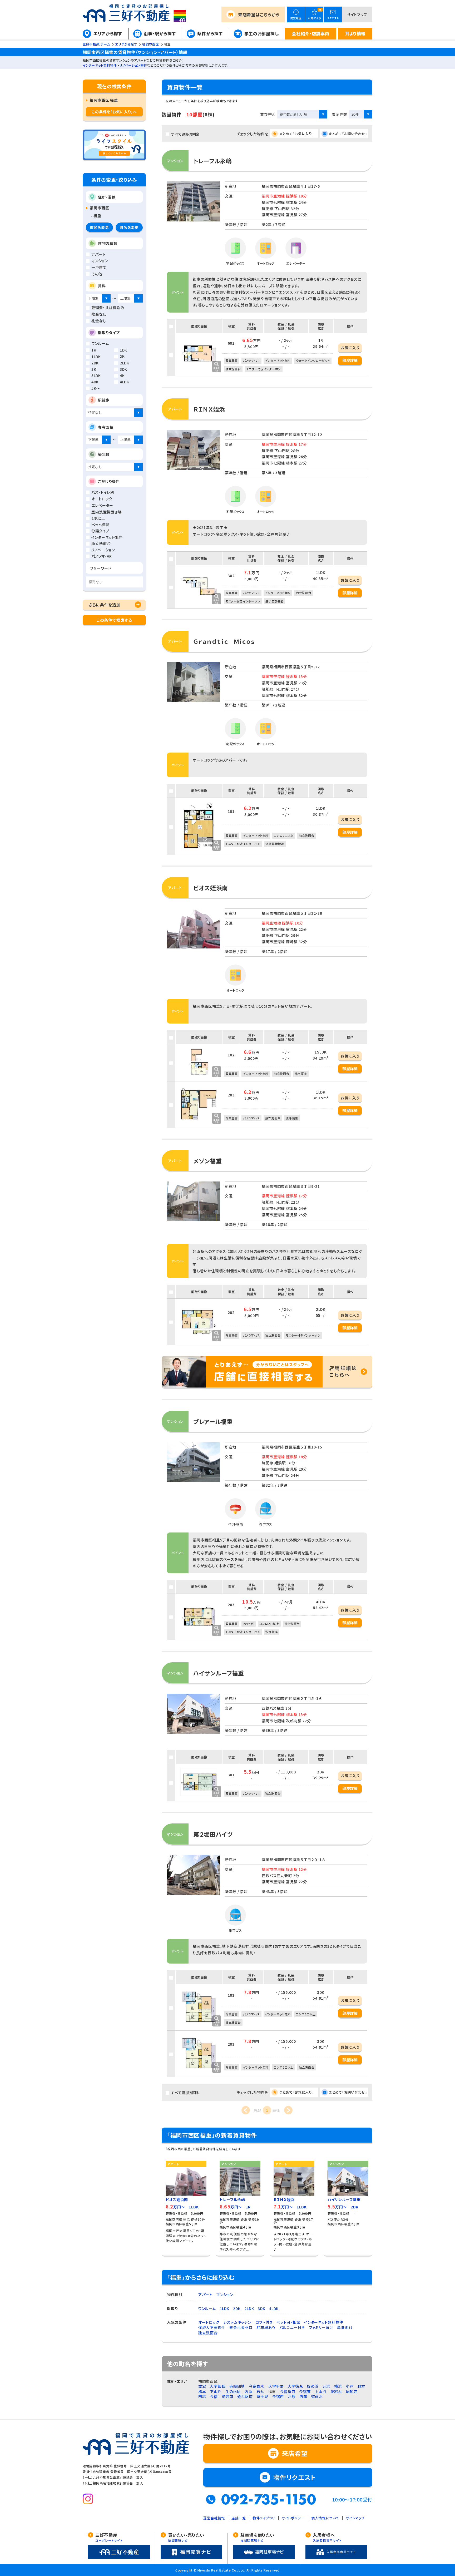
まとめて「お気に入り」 (297, 134)
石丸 (260, 2391)
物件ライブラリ (264, 2518)
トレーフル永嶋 (213, 161)
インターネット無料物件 (100, 65)
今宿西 (278, 2396)
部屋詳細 (350, 360)
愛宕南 (227, 2396)
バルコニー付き (292, 2327)
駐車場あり (266, 2327)
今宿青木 (257, 2386)
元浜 (326, 2386)
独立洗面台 (208, 2333)
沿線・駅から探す (160, 33)
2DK (237, 2308)
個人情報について (325, 2518)
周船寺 (352, 2391)
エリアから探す (108, 33)
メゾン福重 (208, 1161)
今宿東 (305, 2391)
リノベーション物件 (133, 65)
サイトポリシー (293, 2518)
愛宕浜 (336, 2391)
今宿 (214, 2396)
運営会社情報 (214, 2518)
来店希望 (259, 14)
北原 (292, 2396)
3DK (261, 2308)
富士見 (263, 2396)
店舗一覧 (239, 2518)
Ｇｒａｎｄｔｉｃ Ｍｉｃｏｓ (224, 641)
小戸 (350, 2386)
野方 (361, 2386)
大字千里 (276, 2386)
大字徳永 (296, 2386)
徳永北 (317, 2396)
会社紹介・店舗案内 (310, 33)
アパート (205, 2295)
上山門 (320, 2391)
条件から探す (210, 33)
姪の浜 (313, 2386)
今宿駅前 (288, 2391)
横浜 (338, 2386)
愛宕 (202, 2386)
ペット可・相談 (288, 2322)
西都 (303, 2396)
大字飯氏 (218, 2386)
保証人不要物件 (212, 2327)
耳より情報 (355, 33)
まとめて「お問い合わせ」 (348, 134)
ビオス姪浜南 (211, 888)
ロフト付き (264, 2322)
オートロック (209, 2322)
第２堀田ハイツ (213, 1834)
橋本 (202, 2391)
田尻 (202, 2396)
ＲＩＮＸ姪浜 (209, 409)
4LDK (274, 2308)
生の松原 (233, 2391)
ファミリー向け (321, 2327)
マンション (225, 2295)
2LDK (249, 2308)
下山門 (216, 2391)
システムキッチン (237, 2322)
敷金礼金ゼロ (241, 2327)
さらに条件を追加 (105, 605)
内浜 (248, 2391)
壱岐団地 (237, 2386)
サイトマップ (357, 14)
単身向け (345, 2327)
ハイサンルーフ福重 (219, 1673)
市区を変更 (99, 227)
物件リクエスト (295, 2477)
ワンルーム (207, 2308)
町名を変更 (129, 227)
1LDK (225, 2308)
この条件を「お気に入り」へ (114, 112)
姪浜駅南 (245, 2396)
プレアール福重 (213, 1421)
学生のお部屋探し (262, 33)
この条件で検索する (114, 620)
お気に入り (350, 348)
